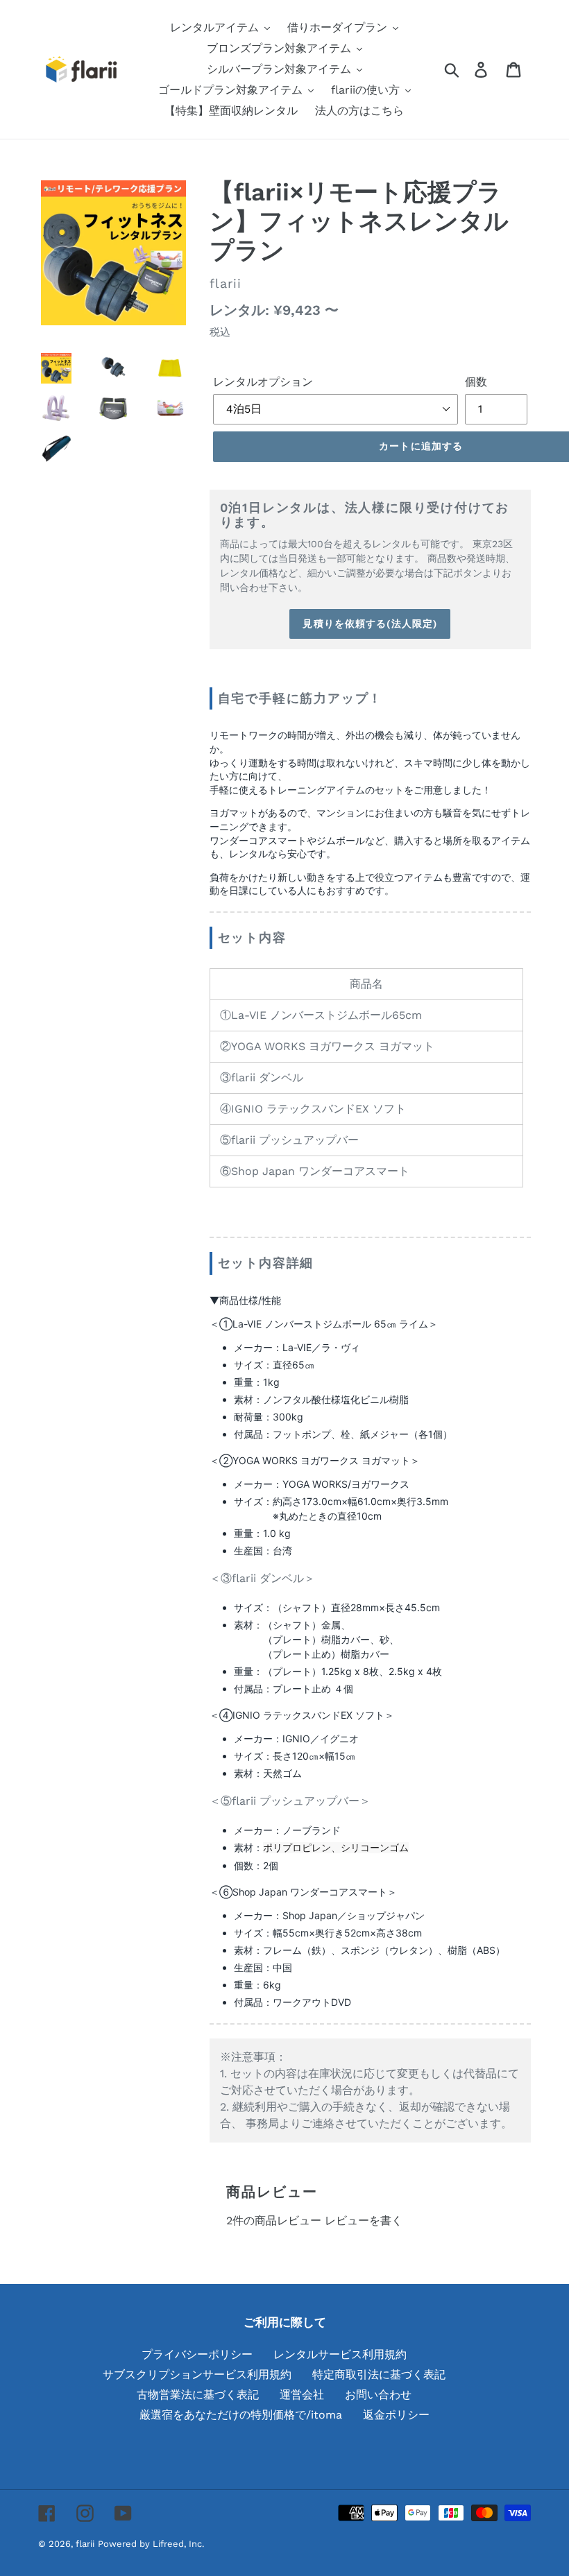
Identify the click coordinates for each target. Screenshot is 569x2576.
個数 (476, 382)
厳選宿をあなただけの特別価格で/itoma (241, 2415)
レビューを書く (364, 2221)
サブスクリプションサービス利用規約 (197, 2375)
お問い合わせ (378, 2395)
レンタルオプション (263, 382)
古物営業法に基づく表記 (198, 2395)
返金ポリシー (396, 2415)
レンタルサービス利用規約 (340, 2354)
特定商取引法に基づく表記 (379, 2375)
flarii (85, 2544)
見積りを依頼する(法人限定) (370, 624)
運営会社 (302, 2395)
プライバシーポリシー (197, 2354)
